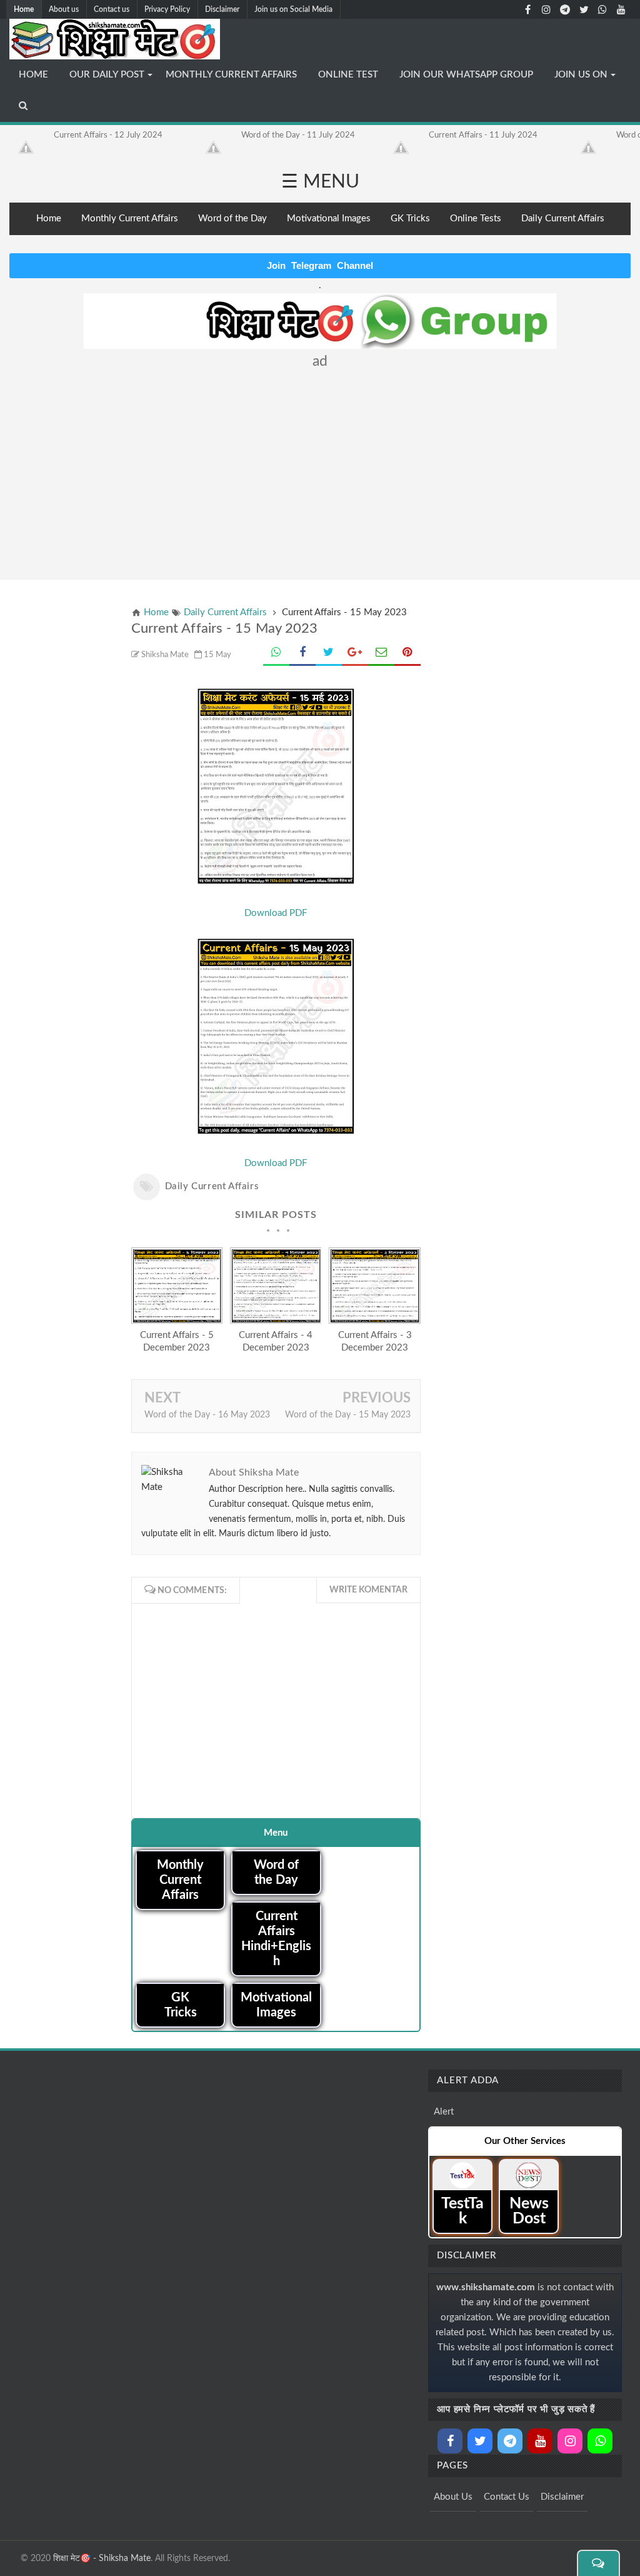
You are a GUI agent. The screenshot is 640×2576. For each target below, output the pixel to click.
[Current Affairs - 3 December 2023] (375, 1321)
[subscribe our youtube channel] (621, 9)
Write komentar (368, 1590)
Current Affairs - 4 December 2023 (276, 1341)
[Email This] (381, 654)
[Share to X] (329, 654)
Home (24, 9)
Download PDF (276, 913)
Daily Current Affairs (563, 219)
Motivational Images (329, 219)
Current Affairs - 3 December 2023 (375, 1341)
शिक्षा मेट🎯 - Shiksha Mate (102, 2558)
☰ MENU (320, 182)
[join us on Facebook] (527, 9)
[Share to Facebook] (302, 654)
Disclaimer (222, 9)
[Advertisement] (320, 469)
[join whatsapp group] (602, 9)
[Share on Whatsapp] (276, 654)
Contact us (112, 9)
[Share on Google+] (355, 654)
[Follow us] (584, 9)
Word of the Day (232, 219)
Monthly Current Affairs (130, 219)
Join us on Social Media (293, 9)
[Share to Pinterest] (407, 654)
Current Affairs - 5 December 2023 (177, 1341)
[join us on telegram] (565, 9)
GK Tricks (410, 219)
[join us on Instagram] (546, 9)
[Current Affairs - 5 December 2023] (177, 1321)
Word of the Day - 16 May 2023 (207, 1415)
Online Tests (476, 219)
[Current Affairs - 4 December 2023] (276, 1321)
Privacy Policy (167, 9)
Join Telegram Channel (320, 265)
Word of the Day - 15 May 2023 (348, 1415)
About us (64, 9)
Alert (444, 2112)
